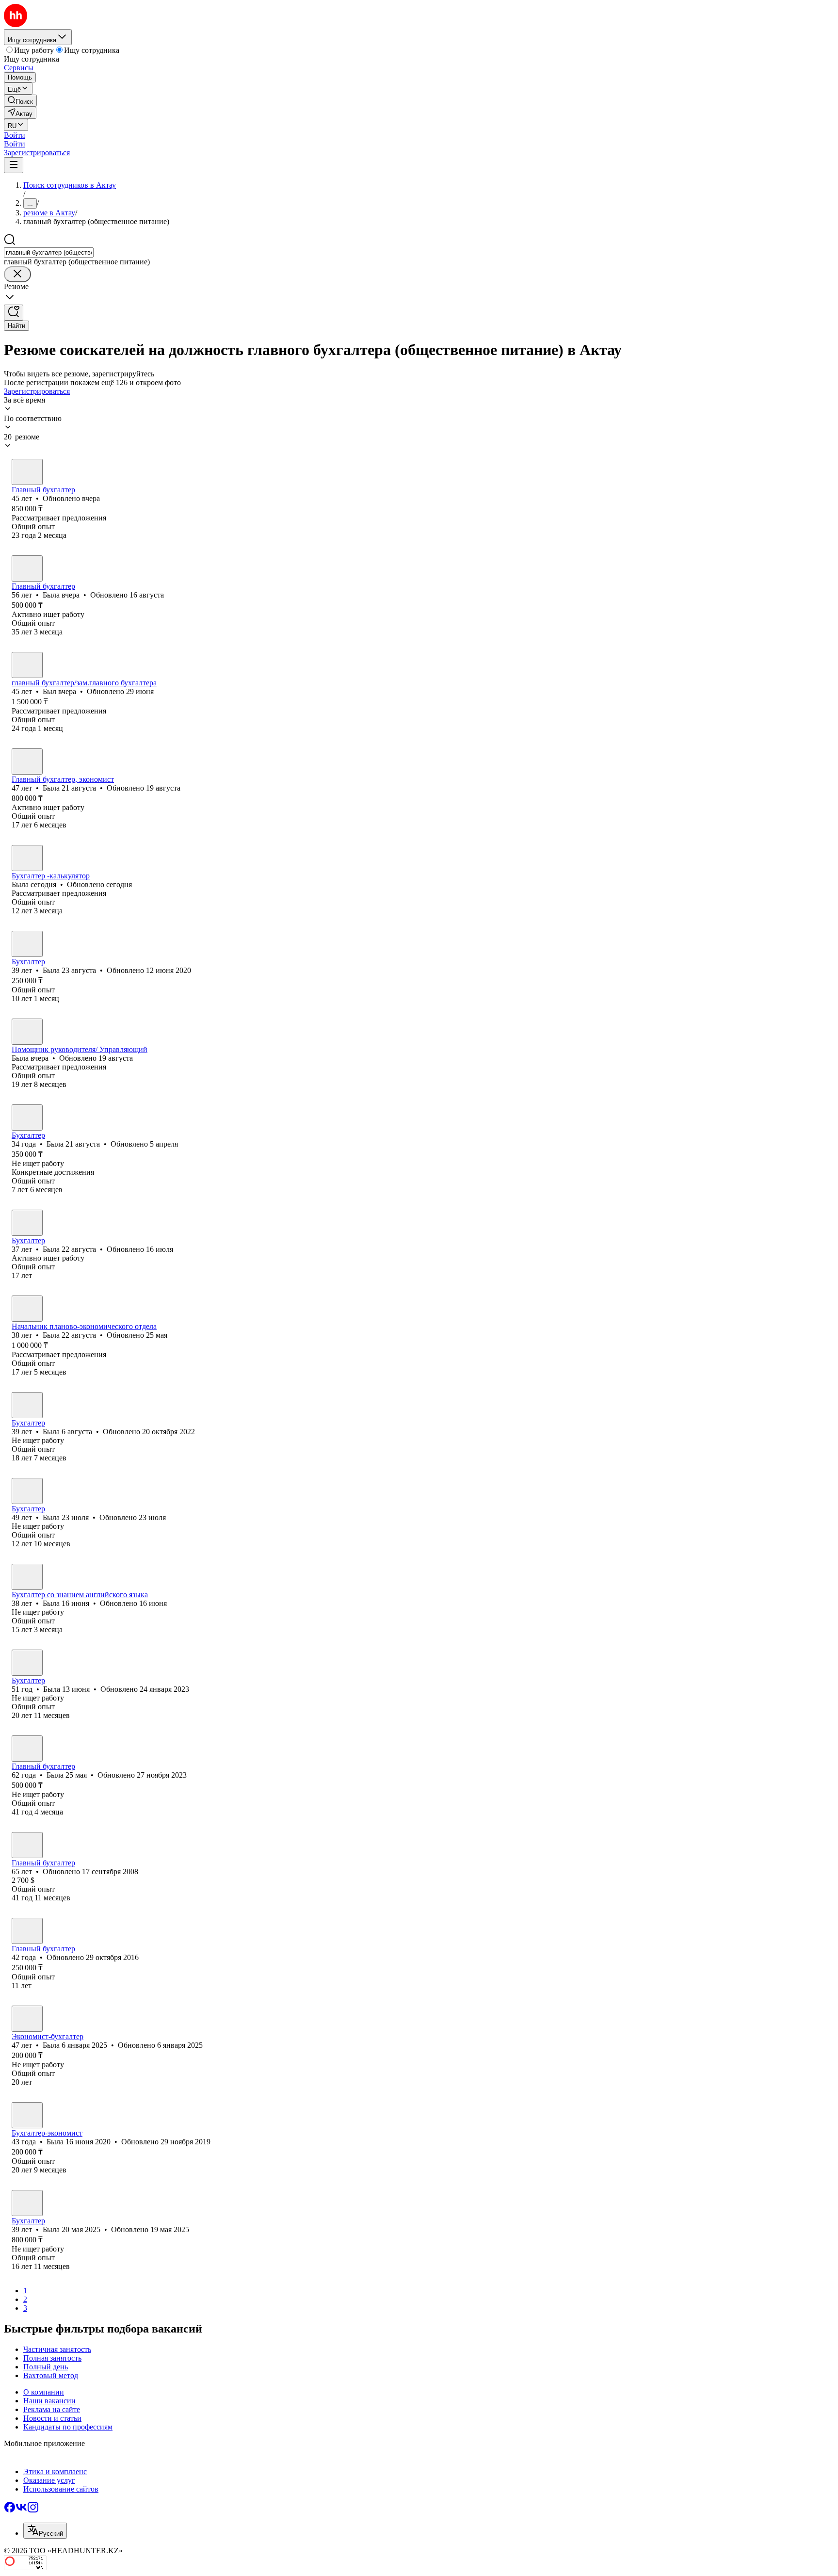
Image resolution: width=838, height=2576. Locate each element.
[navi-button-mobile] (14, 165)
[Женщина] (27, 472)
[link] (20, 101)
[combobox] (49, 252)
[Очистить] (17, 274)
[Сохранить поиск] (14, 313)
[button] (15, 135)
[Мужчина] (27, 665)
